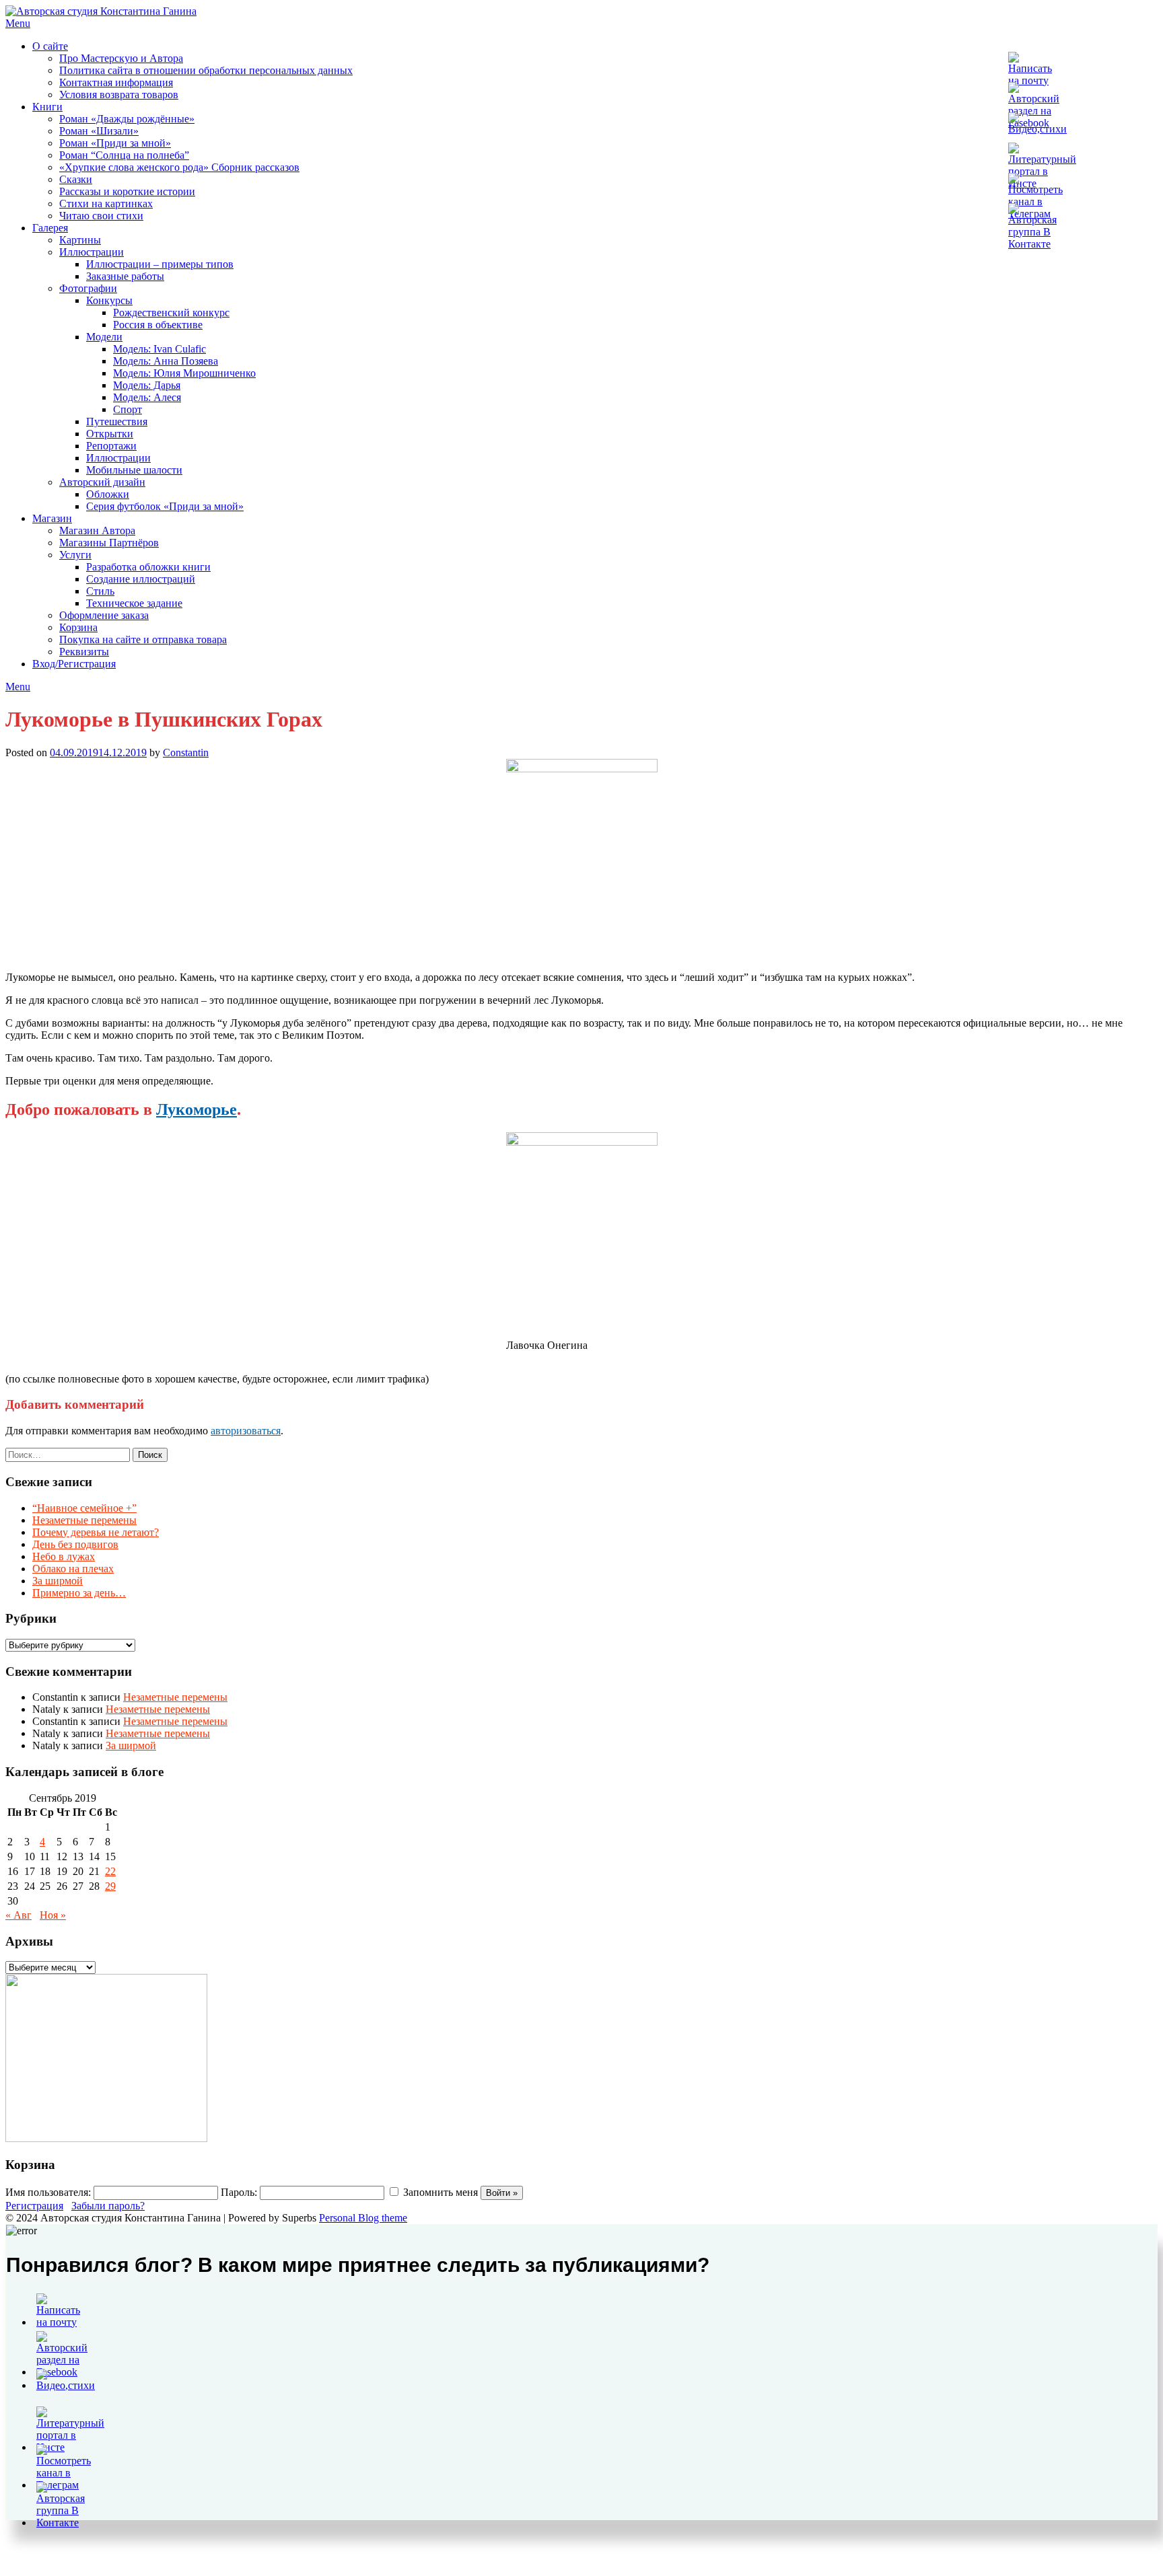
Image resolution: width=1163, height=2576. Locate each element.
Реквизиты (84, 652)
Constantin (186, 752)
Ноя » (53, 1915)
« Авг (19, 1915)
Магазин (52, 518)
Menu (18, 23)
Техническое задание (134, 603)
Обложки (108, 494)
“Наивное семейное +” (84, 1508)
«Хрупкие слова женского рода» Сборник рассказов (179, 167)
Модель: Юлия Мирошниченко (184, 373)
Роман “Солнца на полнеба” (124, 155)
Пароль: (239, 2192)
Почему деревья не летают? (96, 1532)
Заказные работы (125, 276)
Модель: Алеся (147, 397)
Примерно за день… (79, 1593)
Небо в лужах (64, 1556)
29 (110, 1886)
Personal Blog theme (363, 2218)
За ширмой (58, 1581)
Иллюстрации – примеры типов (160, 264)
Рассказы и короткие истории (127, 191)
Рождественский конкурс (171, 312)
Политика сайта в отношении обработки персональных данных (206, 70)
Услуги (75, 555)
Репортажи (111, 446)
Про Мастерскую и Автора (121, 58)
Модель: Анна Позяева (166, 361)
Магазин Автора (97, 530)
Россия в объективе (158, 325)
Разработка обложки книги (148, 567)
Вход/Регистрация (74, 664)
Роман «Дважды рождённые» (127, 119)
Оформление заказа (104, 615)
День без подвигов (75, 1544)
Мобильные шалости (134, 470)
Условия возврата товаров (119, 95)
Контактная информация (116, 82)
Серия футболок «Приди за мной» (165, 506)
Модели (104, 337)
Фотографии (88, 288)
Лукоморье (197, 1109)
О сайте (50, 46)
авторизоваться (246, 1431)
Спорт (128, 409)
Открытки (110, 434)
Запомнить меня (440, 2192)
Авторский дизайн (102, 482)
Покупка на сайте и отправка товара (143, 639)
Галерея (50, 228)
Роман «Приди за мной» (115, 143)
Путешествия (117, 421)
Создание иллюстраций (141, 579)
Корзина (78, 627)
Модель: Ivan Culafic (160, 349)
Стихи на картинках (106, 204)
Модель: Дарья (147, 385)
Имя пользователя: (48, 2192)
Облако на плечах (73, 1569)
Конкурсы (109, 300)
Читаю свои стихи (101, 216)
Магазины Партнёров (109, 543)
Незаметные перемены (84, 1520)
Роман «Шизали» (99, 131)
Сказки (76, 179)
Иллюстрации (92, 252)
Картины (80, 240)
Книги (47, 107)
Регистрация (34, 2206)
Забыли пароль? (108, 2206)
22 (110, 1871)
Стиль (100, 591)
